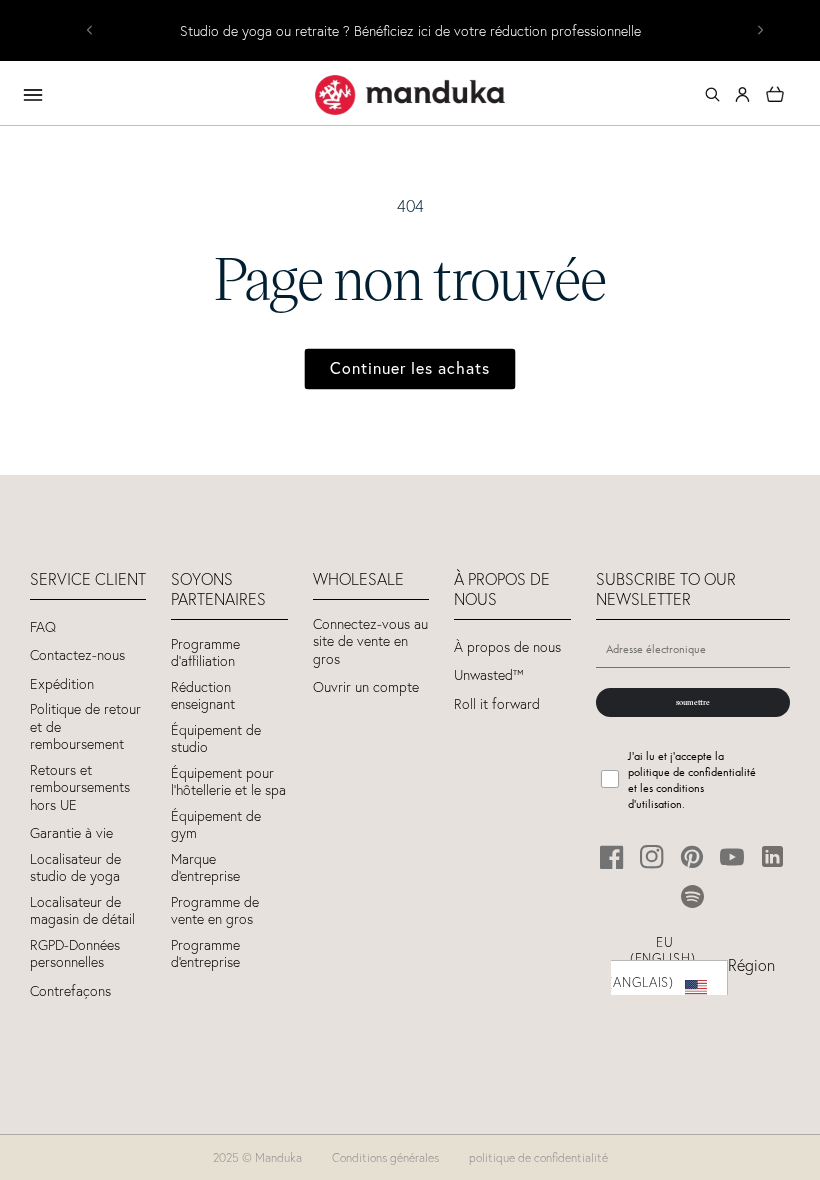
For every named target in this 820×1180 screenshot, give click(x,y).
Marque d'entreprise (205, 868)
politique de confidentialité (538, 1157)
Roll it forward (497, 704)
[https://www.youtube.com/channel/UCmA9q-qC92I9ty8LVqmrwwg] (732, 856)
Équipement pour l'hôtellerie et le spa (228, 782)
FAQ (43, 627)
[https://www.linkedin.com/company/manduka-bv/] (772, 856)
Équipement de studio (216, 739)
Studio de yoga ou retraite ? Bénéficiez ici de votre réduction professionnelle (410, 31)
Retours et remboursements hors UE (80, 788)
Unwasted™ (489, 675)
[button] (712, 95)
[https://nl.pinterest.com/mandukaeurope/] (692, 856)
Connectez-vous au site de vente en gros (370, 642)
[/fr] (410, 95)
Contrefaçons (70, 991)
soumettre (693, 702)
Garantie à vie (71, 833)
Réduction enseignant (203, 696)
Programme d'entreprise (205, 954)
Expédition (62, 684)
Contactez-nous (77, 655)
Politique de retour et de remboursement (85, 727)
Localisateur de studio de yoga (75, 868)
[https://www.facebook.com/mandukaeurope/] (612, 856)
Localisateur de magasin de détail (82, 911)
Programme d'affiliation (205, 653)
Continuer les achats (410, 367)
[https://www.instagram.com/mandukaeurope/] (652, 856)
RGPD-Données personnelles (75, 954)
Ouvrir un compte (366, 687)
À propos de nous (507, 647)
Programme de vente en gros (215, 911)
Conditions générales (385, 1157)
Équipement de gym (216, 825)
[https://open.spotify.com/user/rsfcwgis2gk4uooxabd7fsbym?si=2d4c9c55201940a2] (692, 896)
